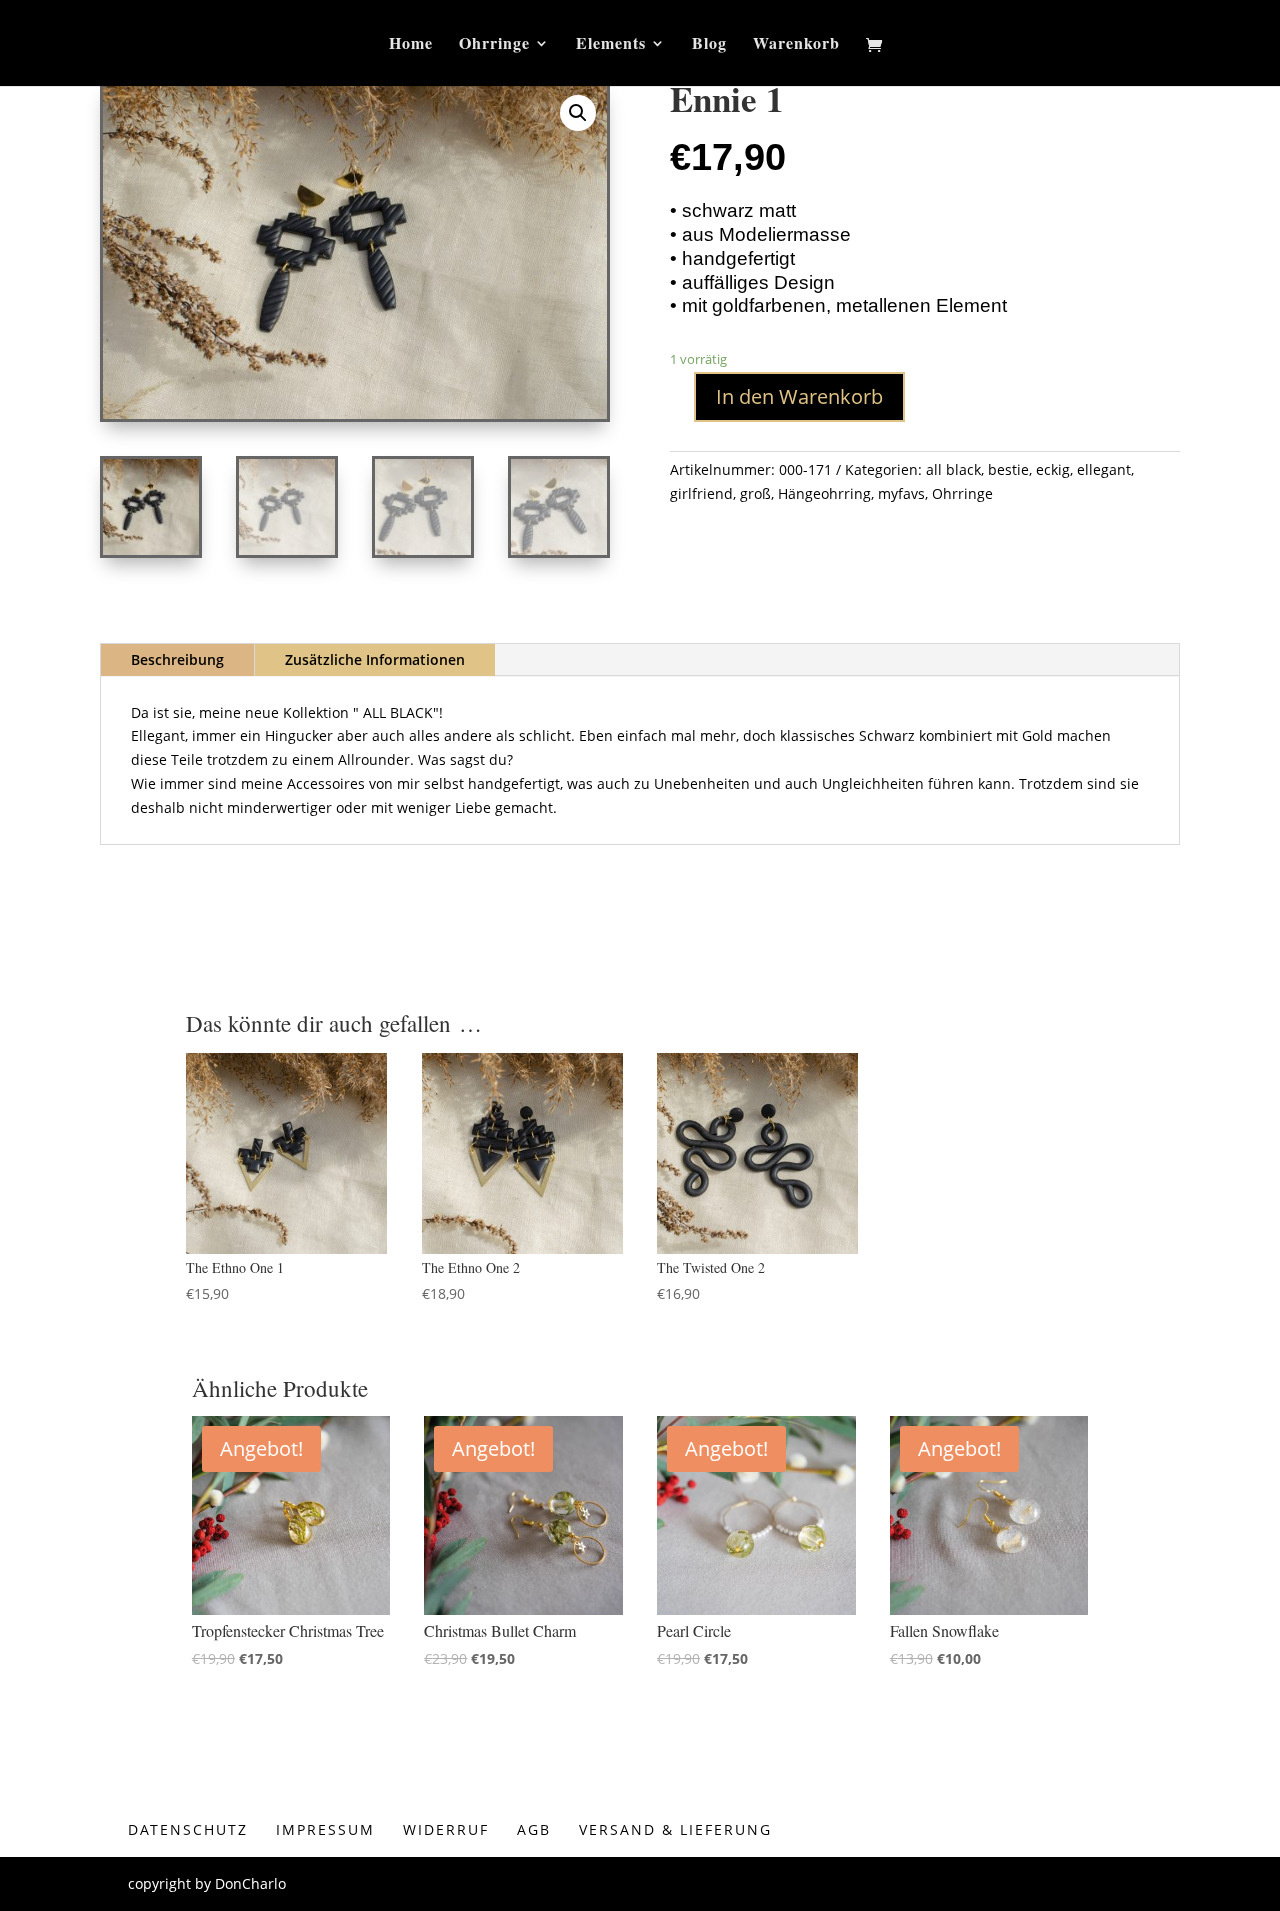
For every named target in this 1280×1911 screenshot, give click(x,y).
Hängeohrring (824, 493)
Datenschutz (188, 1829)
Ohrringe (494, 45)
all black (953, 469)
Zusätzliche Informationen (375, 659)
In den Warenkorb (799, 396)
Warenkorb (796, 45)
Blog (709, 45)
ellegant (1104, 469)
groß (755, 493)
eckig (1053, 469)
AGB (534, 1829)
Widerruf (446, 1829)
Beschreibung (177, 659)
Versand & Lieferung (675, 1829)
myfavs (901, 493)
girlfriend (701, 493)
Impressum (325, 1829)
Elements (611, 45)
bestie (1008, 469)
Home (411, 45)
